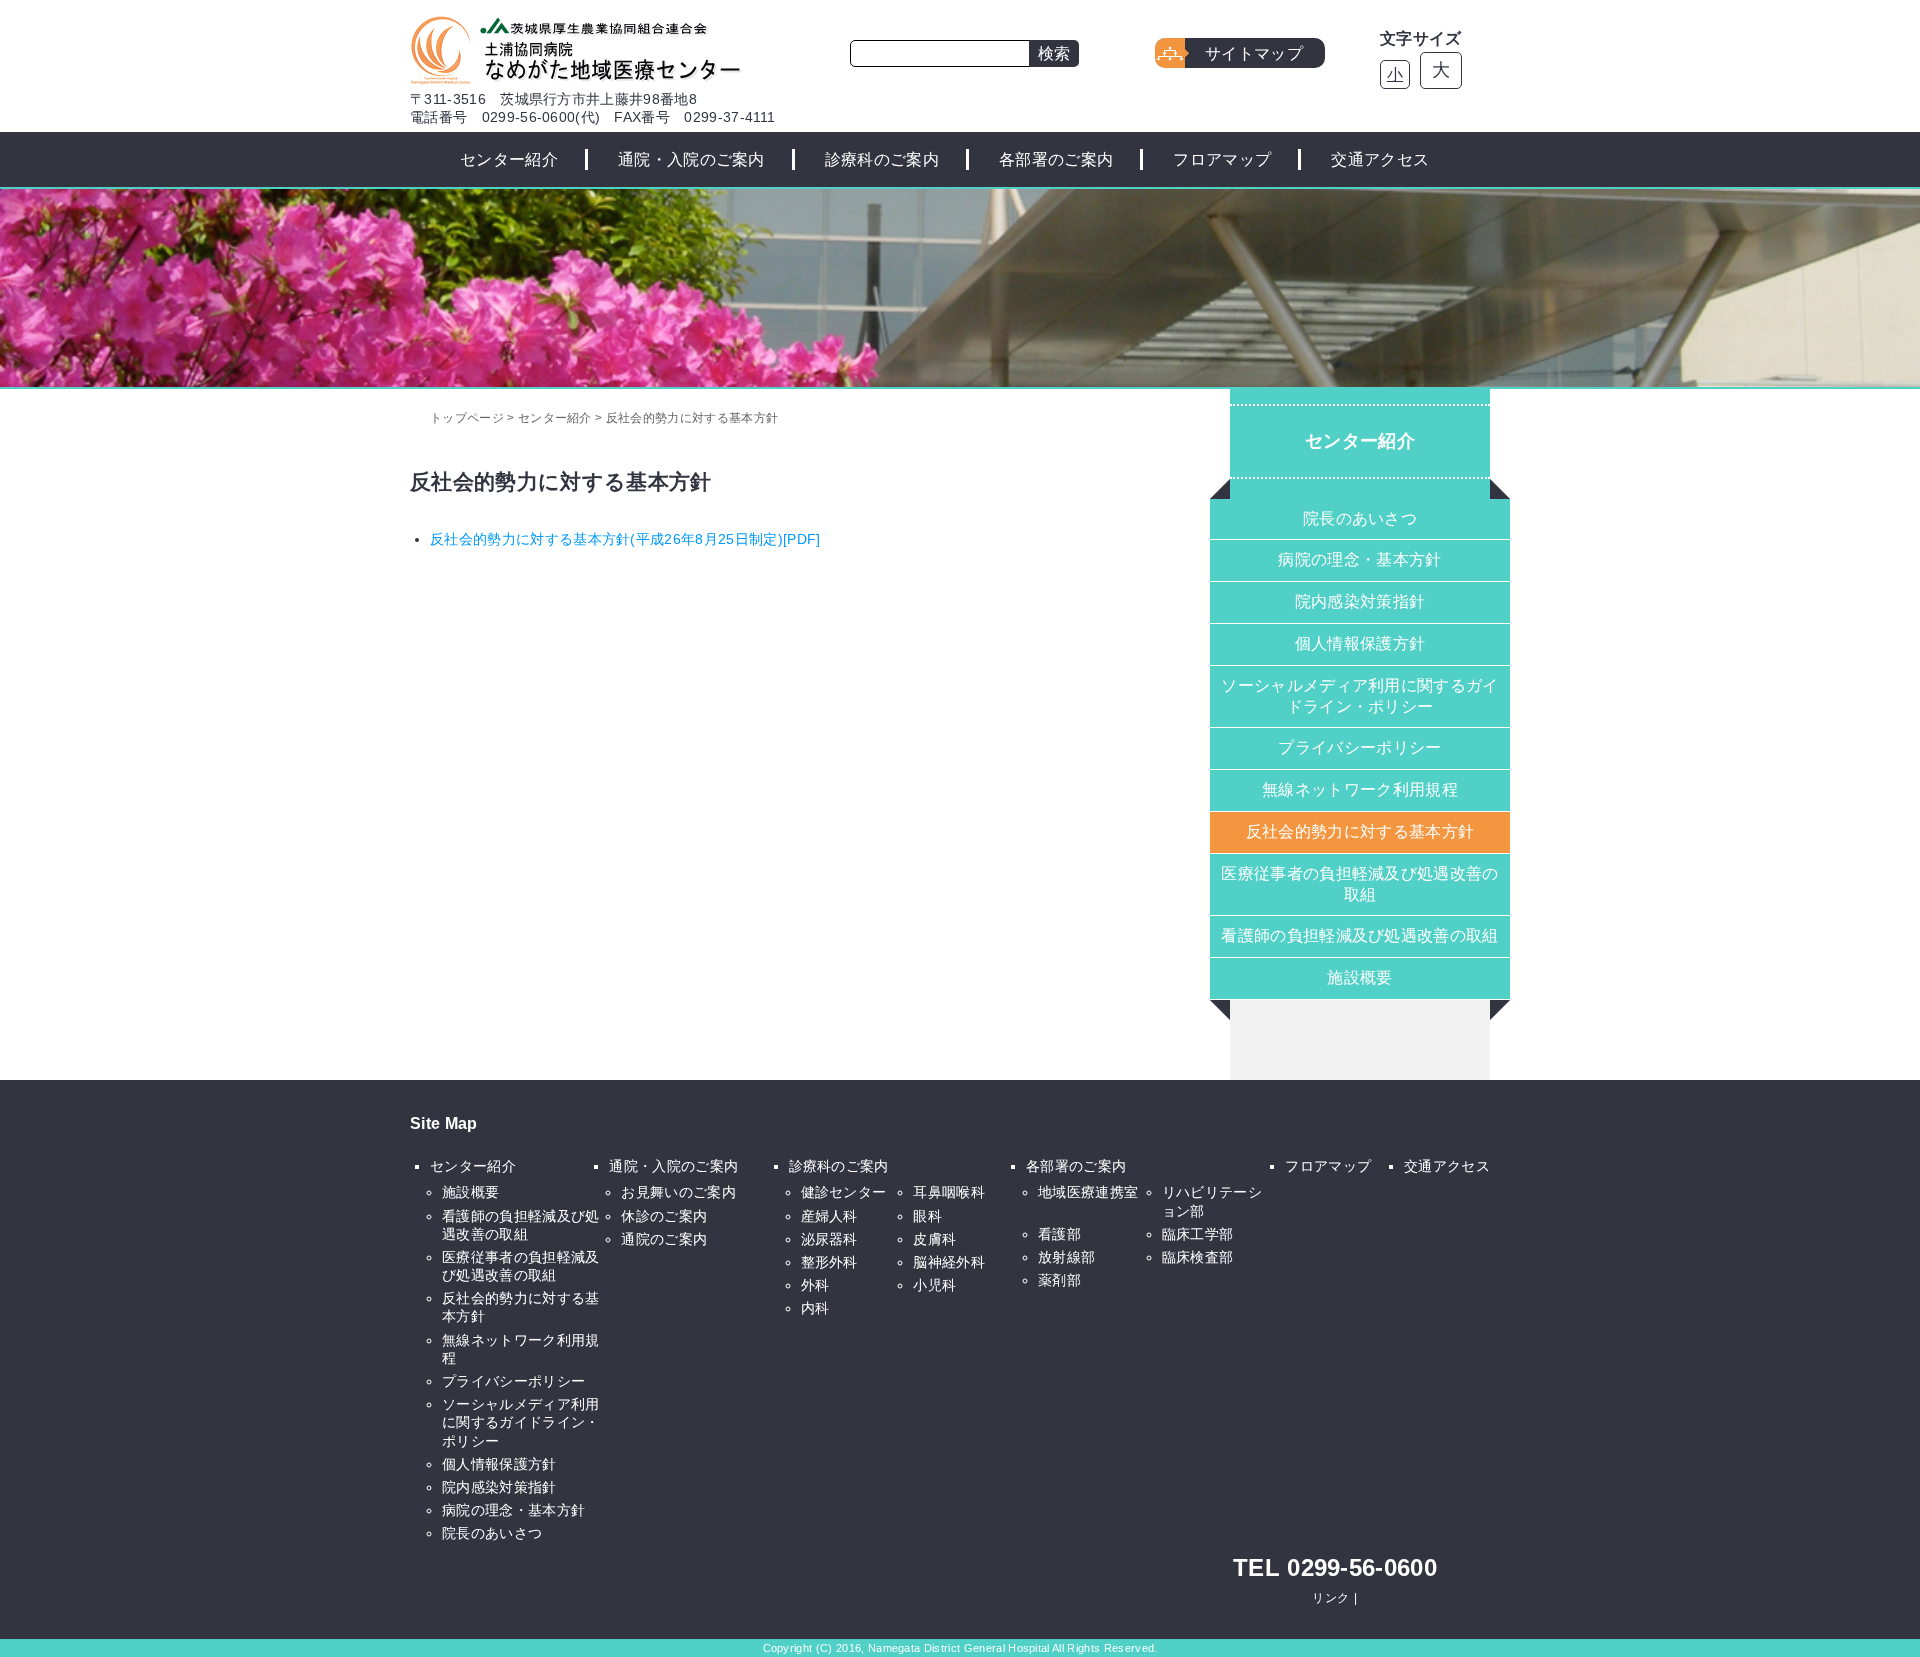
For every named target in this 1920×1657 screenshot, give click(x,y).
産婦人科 (829, 1216)
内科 (815, 1308)
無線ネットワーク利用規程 (1360, 789)
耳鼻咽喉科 (949, 1192)
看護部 (1059, 1234)
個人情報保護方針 (1360, 643)
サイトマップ (1254, 53)
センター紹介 (509, 159)
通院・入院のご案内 (691, 159)
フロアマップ (1222, 159)
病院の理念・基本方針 (1359, 559)
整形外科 (829, 1262)
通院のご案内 (664, 1239)
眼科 (927, 1216)
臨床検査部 (1198, 1257)
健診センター (844, 1192)
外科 (815, 1285)
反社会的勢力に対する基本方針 (1360, 831)
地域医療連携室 (1088, 1192)
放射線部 (1066, 1257)
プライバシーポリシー (1359, 747)
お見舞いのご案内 (678, 1192)
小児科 (934, 1285)
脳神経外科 (949, 1262)
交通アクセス (1380, 159)
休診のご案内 (664, 1216)
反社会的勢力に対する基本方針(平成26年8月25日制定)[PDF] (625, 539)
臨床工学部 (1198, 1234)
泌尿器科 (829, 1239)
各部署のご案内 (1056, 159)
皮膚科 (934, 1239)
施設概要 (1359, 977)
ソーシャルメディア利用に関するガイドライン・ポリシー (1359, 696)
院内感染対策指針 (1360, 601)
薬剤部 (1059, 1280)
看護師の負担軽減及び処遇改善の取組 (1359, 935)
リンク (1330, 1598)
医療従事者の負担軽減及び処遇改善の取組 (1359, 884)
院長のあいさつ (1360, 518)
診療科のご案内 (882, 159)
